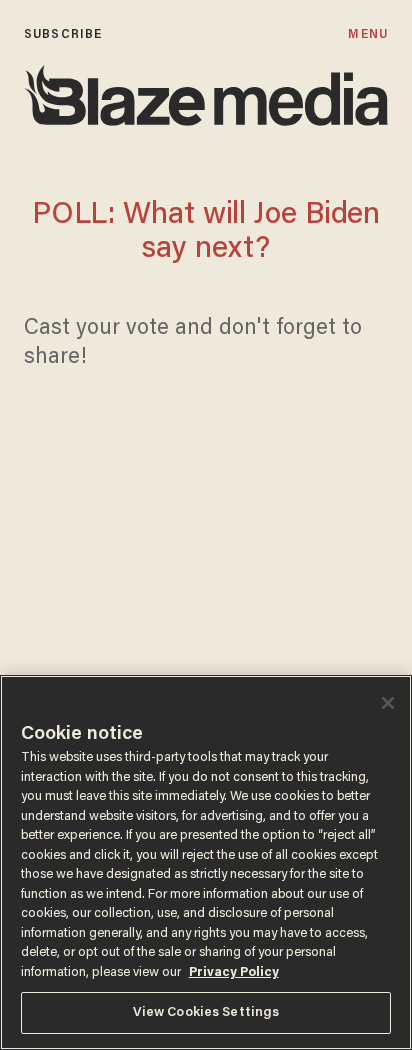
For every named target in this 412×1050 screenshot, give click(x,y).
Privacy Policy (234, 972)
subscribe (63, 34)
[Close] (388, 703)
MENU (367, 34)
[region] (206, 862)
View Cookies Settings (206, 1012)
